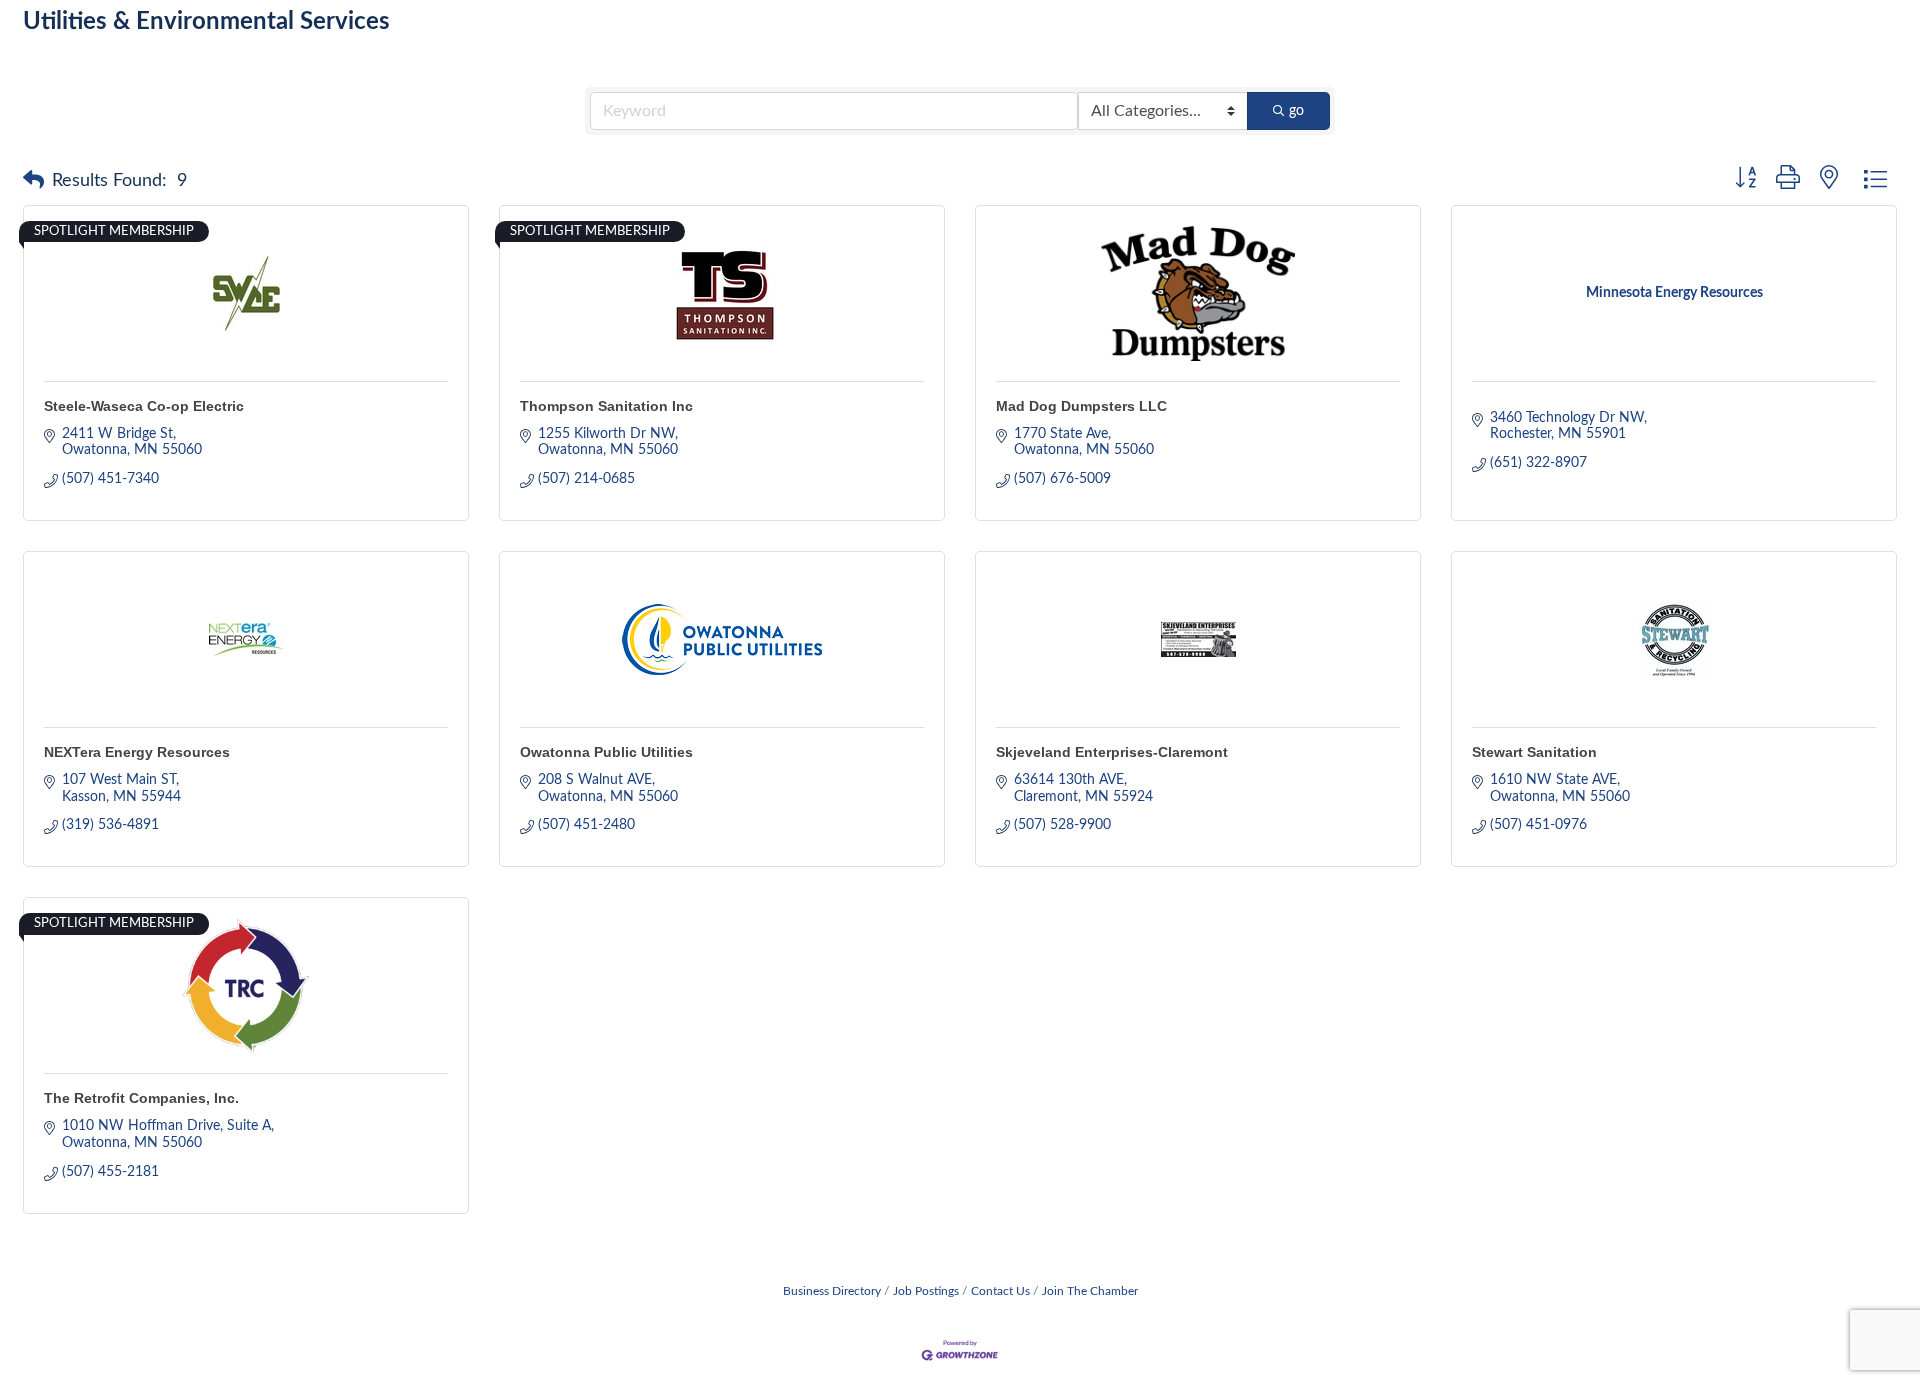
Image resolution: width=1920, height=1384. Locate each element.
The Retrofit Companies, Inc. (141, 1098)
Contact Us (1000, 1291)
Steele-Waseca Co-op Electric (144, 406)
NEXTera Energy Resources (137, 752)
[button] (33, 181)
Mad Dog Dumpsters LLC (1081, 406)
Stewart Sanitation (1534, 752)
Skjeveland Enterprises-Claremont (1112, 752)
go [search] (1296, 111)
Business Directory (832, 1291)
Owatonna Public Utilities (606, 752)
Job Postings (926, 1291)
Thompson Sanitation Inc (606, 406)
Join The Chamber (1090, 1291)
